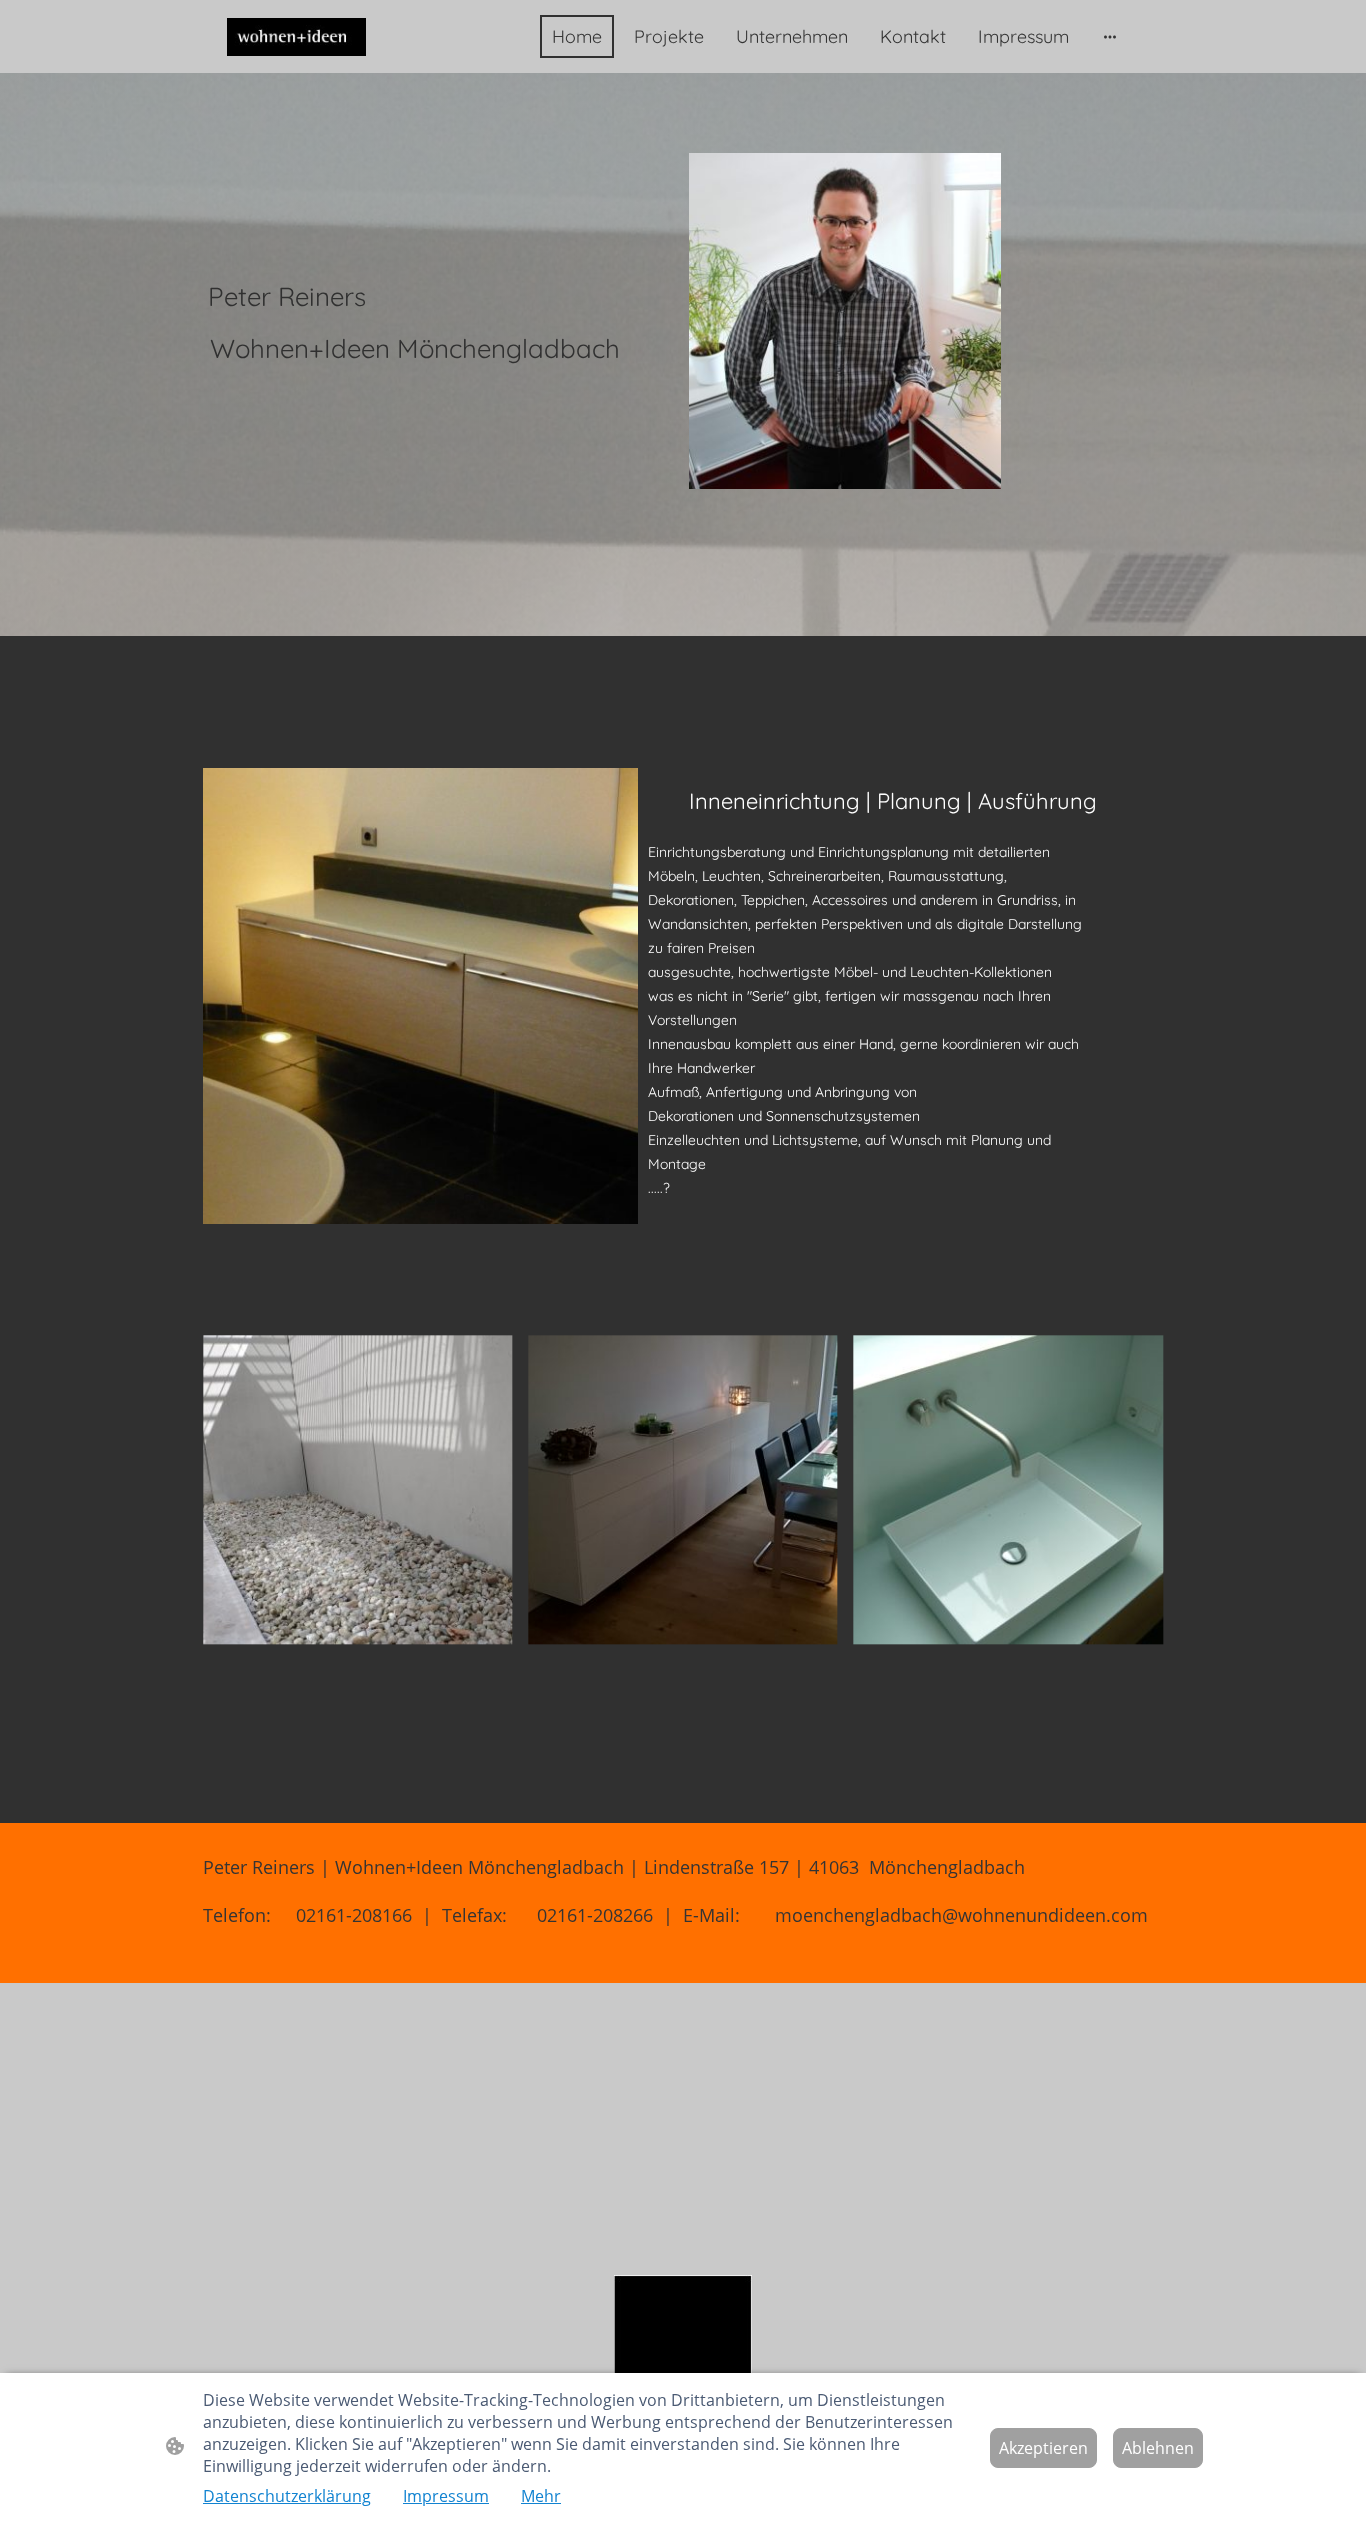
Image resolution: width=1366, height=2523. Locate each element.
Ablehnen (1158, 2448)
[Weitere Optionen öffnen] (1110, 36)
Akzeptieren (1043, 2448)
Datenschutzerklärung (287, 2496)
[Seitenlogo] (296, 37)
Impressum (446, 2496)
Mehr (541, 2496)
